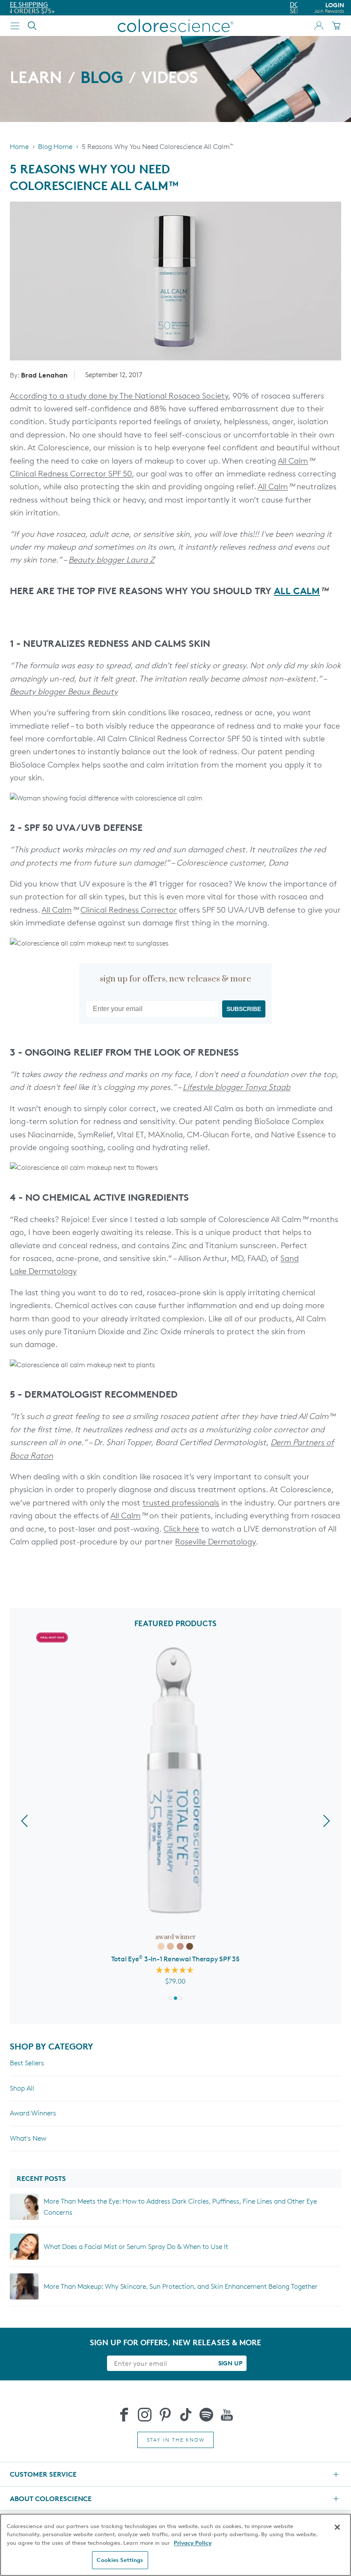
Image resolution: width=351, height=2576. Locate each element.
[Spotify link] (206, 2415)
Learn (36, 79)
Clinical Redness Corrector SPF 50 (71, 474)
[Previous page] (24, 1821)
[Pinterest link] (165, 2415)
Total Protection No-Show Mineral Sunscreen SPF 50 (175, 1960)
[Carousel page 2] (181, 1998)
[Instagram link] (145, 2415)
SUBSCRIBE (244, 1009)
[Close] (337, 2527)
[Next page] (327, 1821)
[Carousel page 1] (175, 1998)
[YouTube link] (227, 2415)
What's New (28, 2138)
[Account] (319, 26)
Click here (181, 1529)
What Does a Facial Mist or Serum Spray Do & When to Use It (136, 2247)
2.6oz (187, 1948)
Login (329, 8)
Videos (170, 79)
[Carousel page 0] (170, 1998)
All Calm (293, 461)
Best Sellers (27, 2063)
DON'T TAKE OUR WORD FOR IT (58, 4)
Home (19, 147)
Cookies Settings (120, 2560)
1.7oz (164, 1948)
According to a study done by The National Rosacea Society (119, 396)
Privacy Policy (193, 2543)
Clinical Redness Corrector (129, 910)
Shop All (22, 2088)
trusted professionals (181, 1503)
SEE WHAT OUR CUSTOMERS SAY (59, 11)
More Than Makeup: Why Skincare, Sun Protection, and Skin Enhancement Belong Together (181, 2286)
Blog (102, 79)
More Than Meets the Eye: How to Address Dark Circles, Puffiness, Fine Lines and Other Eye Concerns (180, 2207)
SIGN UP (230, 2363)
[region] (175, 2545)
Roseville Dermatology (215, 1542)
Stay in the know (176, 2440)
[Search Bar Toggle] (32, 26)
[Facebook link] (124, 2415)
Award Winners (33, 2113)
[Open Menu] (15, 26)
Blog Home (55, 147)
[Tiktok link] (186, 2415)
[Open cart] (336, 26)
